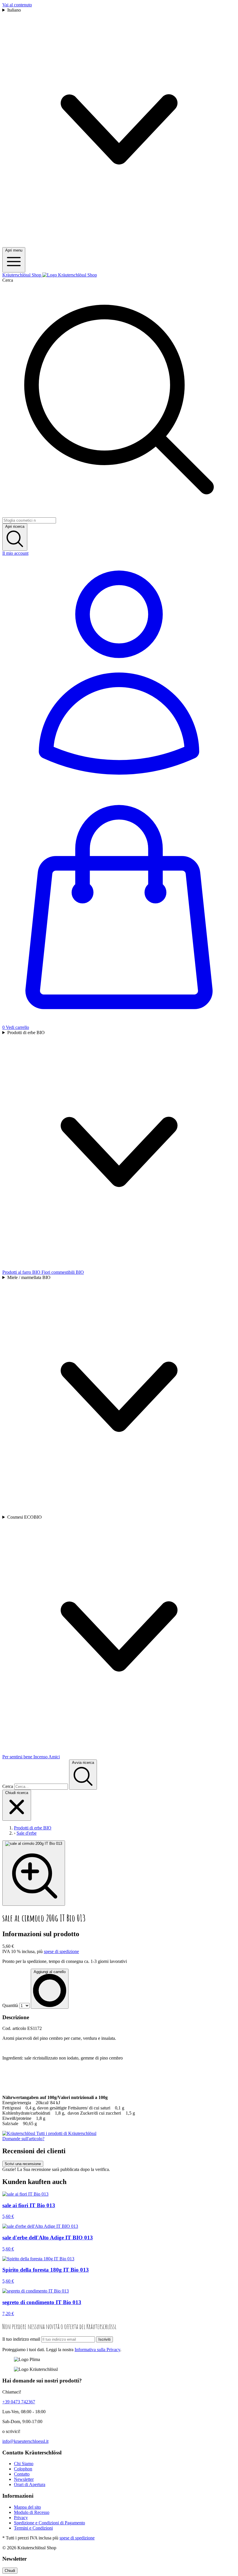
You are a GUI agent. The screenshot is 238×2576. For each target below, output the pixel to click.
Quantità (10, 2005)
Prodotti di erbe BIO (26, 1033)
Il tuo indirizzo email (21, 2339)
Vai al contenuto (17, 5)
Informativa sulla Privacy (97, 2350)
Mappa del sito (27, 2507)
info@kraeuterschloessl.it (25, 2441)
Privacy (21, 2518)
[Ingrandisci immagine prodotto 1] (34, 1873)
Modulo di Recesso (32, 2512)
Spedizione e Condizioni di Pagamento (49, 2523)
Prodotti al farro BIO (22, 1272)
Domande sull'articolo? (23, 2139)
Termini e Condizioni (33, 2528)
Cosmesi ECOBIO (25, 1517)
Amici (54, 1757)
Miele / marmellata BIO (29, 1277)
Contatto (22, 2474)
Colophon (23, 2469)
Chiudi (10, 2571)
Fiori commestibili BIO (63, 1272)
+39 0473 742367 (19, 2402)
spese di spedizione (61, 1951)
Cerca (8, 280)
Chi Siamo (24, 2464)
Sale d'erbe (27, 1833)
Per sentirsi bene (18, 1757)
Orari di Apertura (30, 2484)
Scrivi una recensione (23, 2164)
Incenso (41, 1757)
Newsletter (24, 2479)
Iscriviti (104, 2339)
